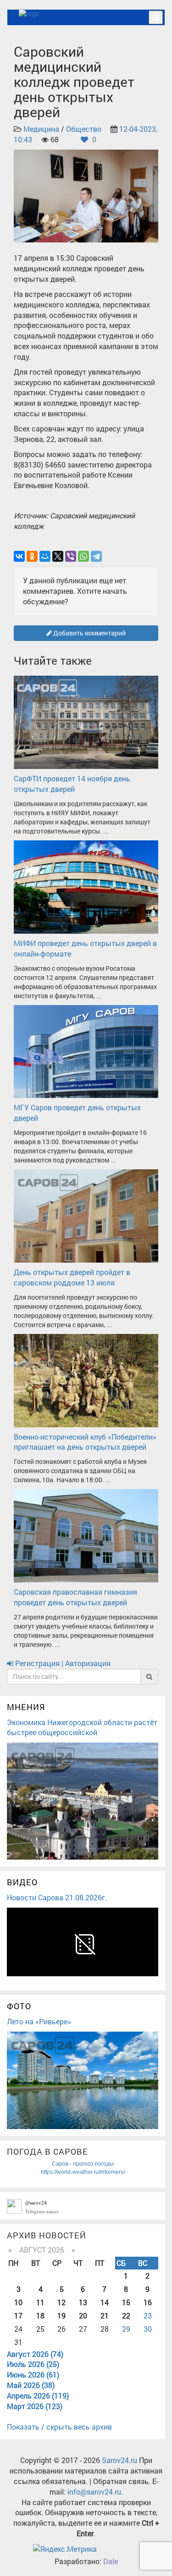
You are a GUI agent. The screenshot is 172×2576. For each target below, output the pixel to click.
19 (61, 2315)
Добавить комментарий (89, 633)
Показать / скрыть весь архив (59, 2427)
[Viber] (71, 556)
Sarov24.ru (119, 2460)
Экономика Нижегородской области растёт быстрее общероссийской (82, 1727)
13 (83, 2302)
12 (61, 2302)
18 (40, 2315)
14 (105, 2302)
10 (18, 2302)
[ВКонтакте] (19, 556)
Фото (19, 2006)
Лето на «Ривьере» (39, 2021)
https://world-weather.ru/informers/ (83, 2172)
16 (148, 2302)
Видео (22, 1882)
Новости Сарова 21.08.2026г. (57, 1897)
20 (83, 2315)
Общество (84, 129)
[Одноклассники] (32, 556)
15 (126, 2302)
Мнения (26, 1707)
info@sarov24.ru (94, 2492)
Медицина (41, 129)
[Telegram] (96, 556)
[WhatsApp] (83, 556)
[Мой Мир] (45, 556)
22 (126, 2315)
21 (105, 2315)
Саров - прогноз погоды (83, 2164)
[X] (58, 556)
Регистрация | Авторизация (62, 1663)
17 (18, 2315)
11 (40, 2302)
